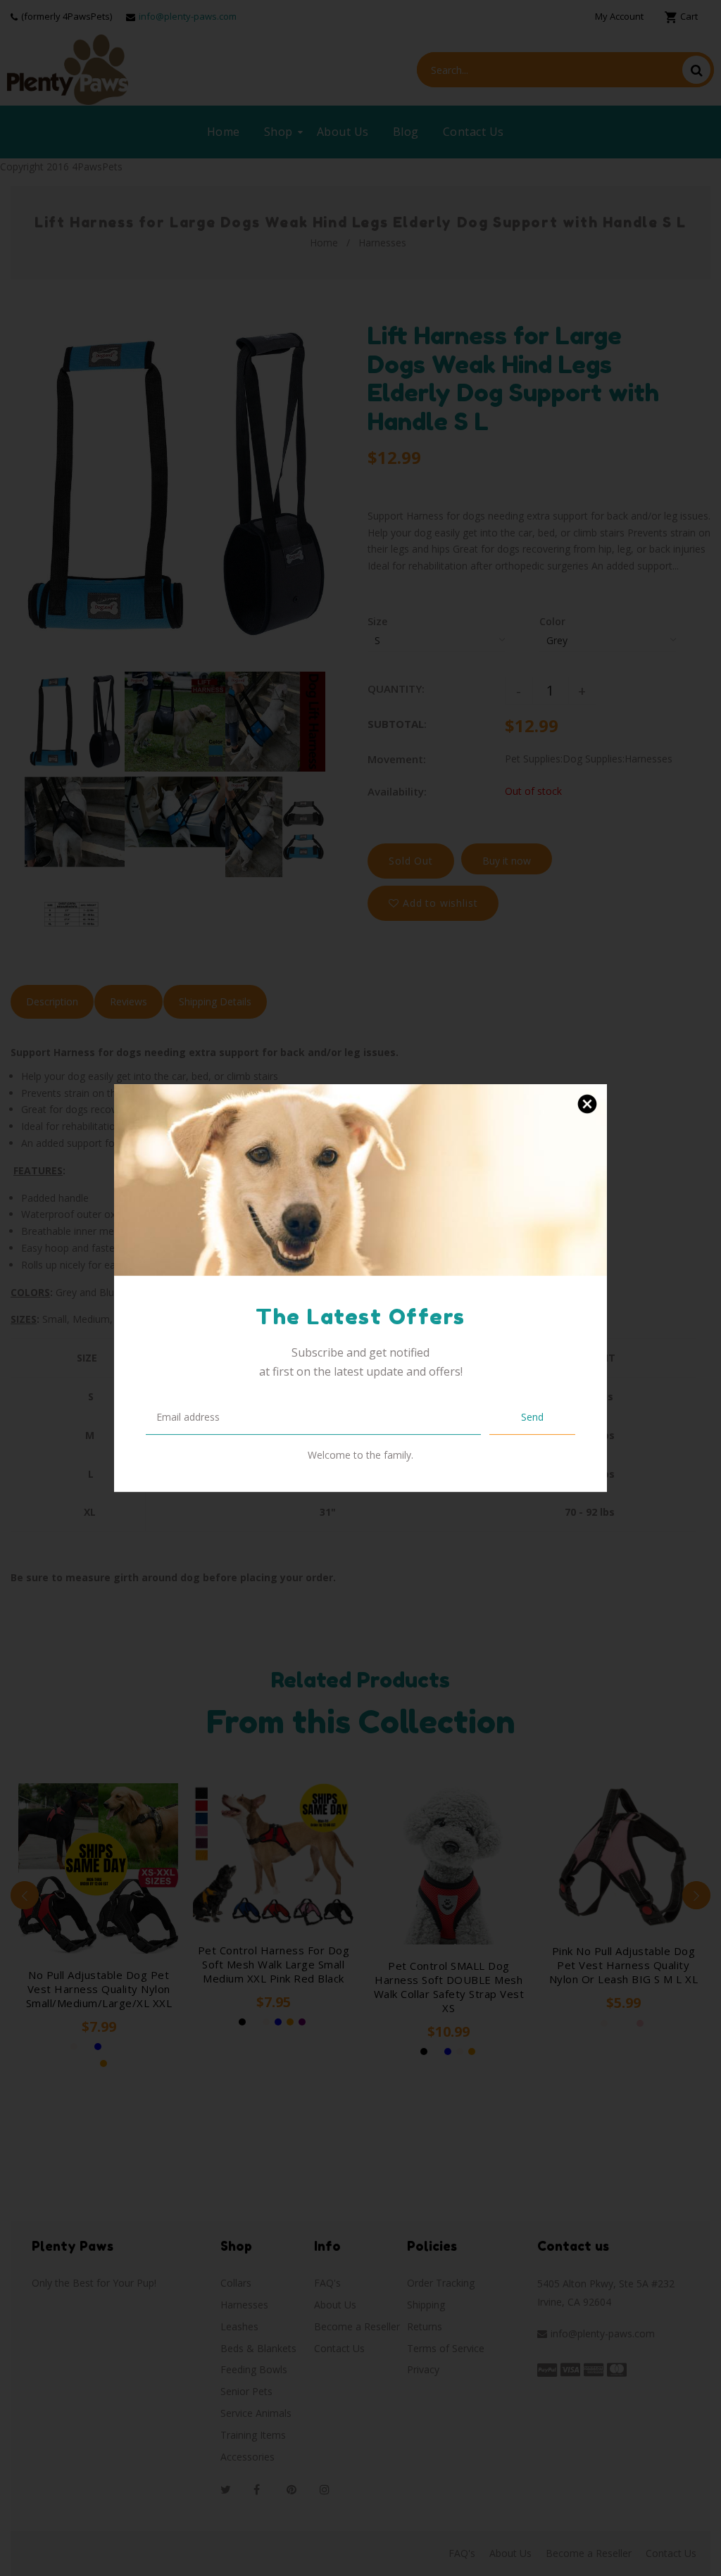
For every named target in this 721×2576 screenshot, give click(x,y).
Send (532, 1417)
